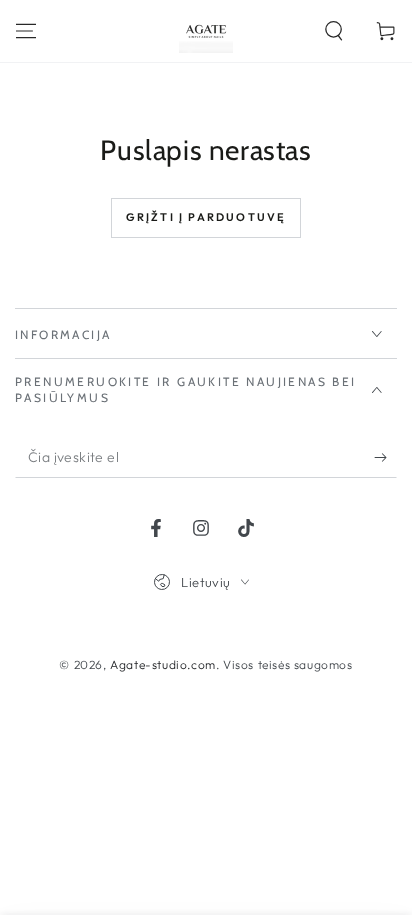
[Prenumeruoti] (385, 458)
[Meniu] (26, 31)
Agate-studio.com (163, 664)
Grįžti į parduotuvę (206, 217)
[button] (334, 31)
